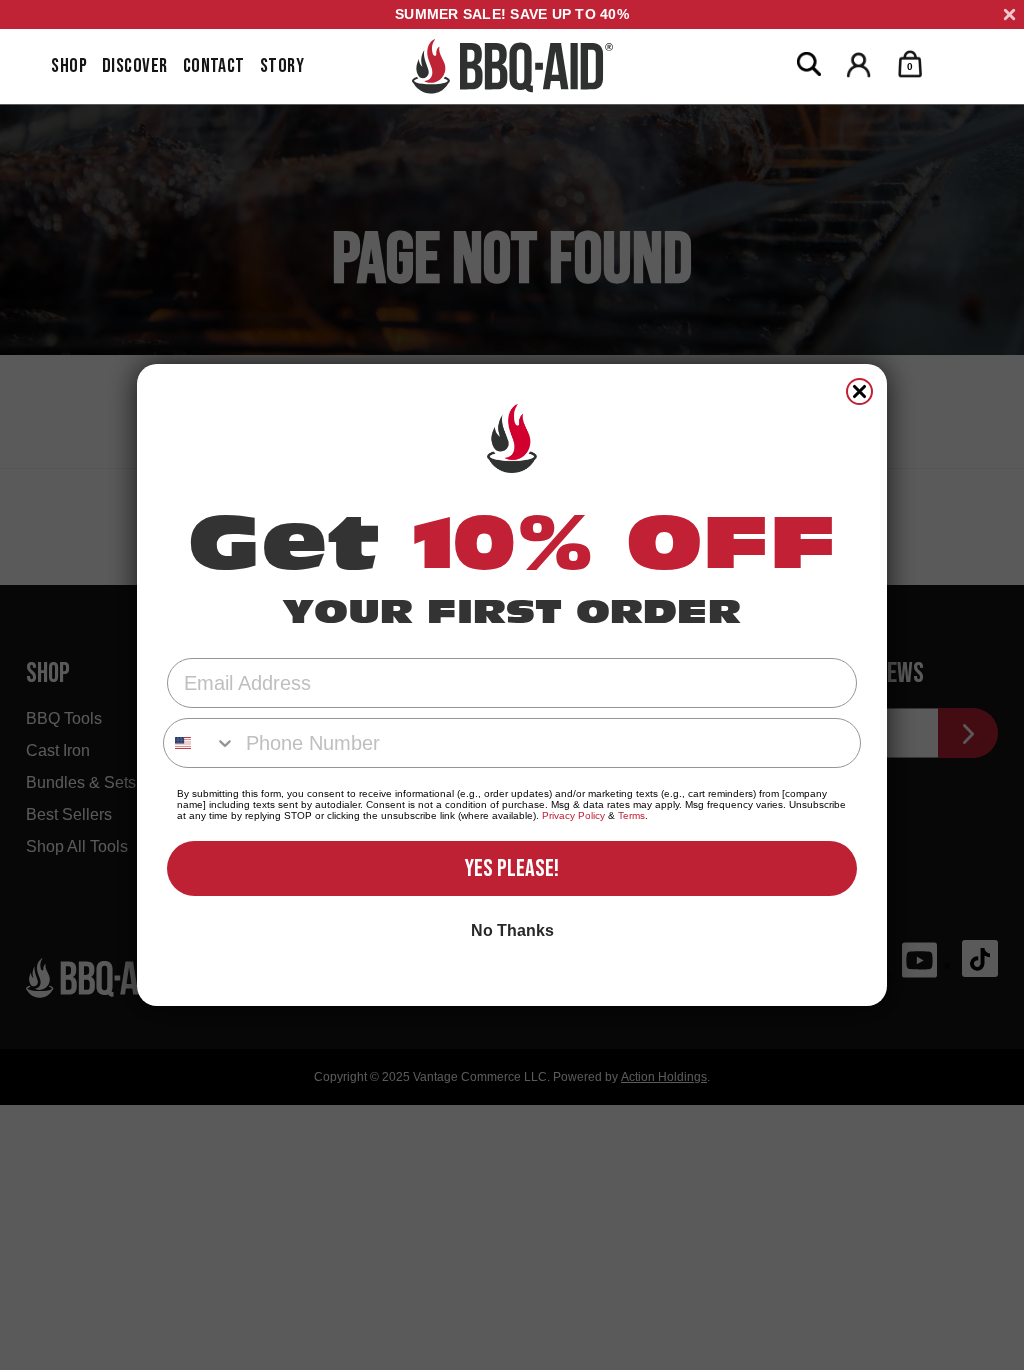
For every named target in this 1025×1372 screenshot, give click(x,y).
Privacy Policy (573, 815)
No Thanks (512, 930)
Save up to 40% (512, 14)
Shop (69, 66)
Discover (135, 66)
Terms (631, 815)
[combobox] (200, 743)
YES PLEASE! (512, 868)
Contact (214, 66)
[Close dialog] (859, 391)
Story (282, 66)
